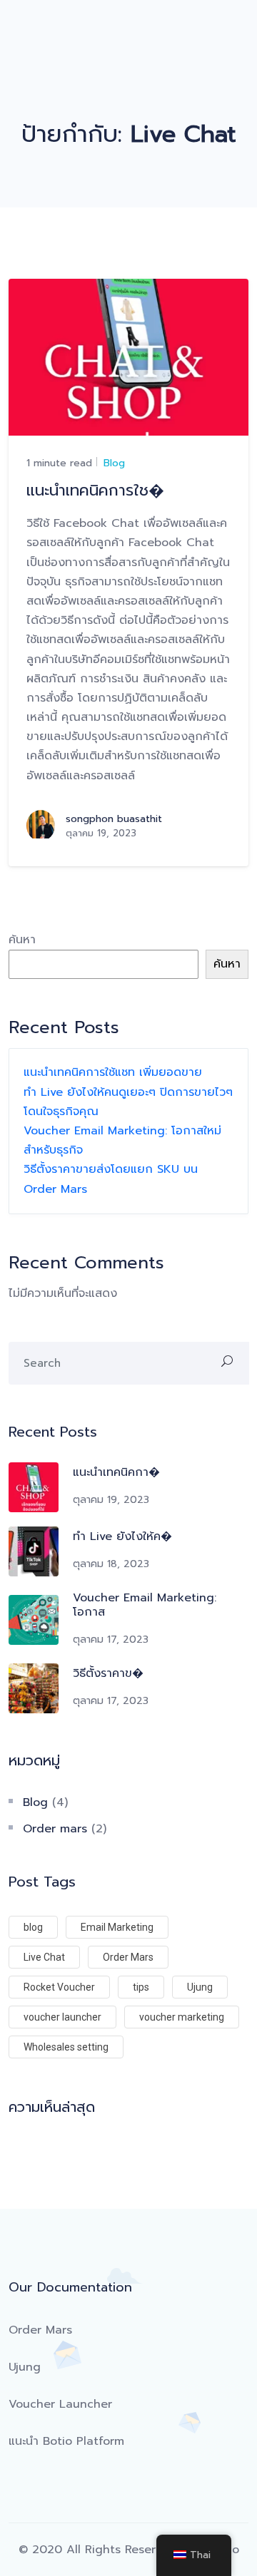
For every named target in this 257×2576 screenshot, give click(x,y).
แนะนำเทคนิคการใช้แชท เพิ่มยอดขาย (113, 1072)
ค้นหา (22, 940)
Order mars (55, 1829)
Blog (112, 463)
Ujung (200, 1987)
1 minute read (59, 463)
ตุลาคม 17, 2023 (111, 1639)
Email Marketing (117, 1927)
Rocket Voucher (59, 1987)
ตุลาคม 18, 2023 (111, 1564)
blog (33, 1927)
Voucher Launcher (60, 2404)
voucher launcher (62, 2017)
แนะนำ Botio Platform (66, 2441)
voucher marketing (182, 2017)
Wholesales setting (66, 2047)
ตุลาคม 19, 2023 (111, 1500)
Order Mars (128, 1957)
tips (141, 1987)
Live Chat (44, 1957)
